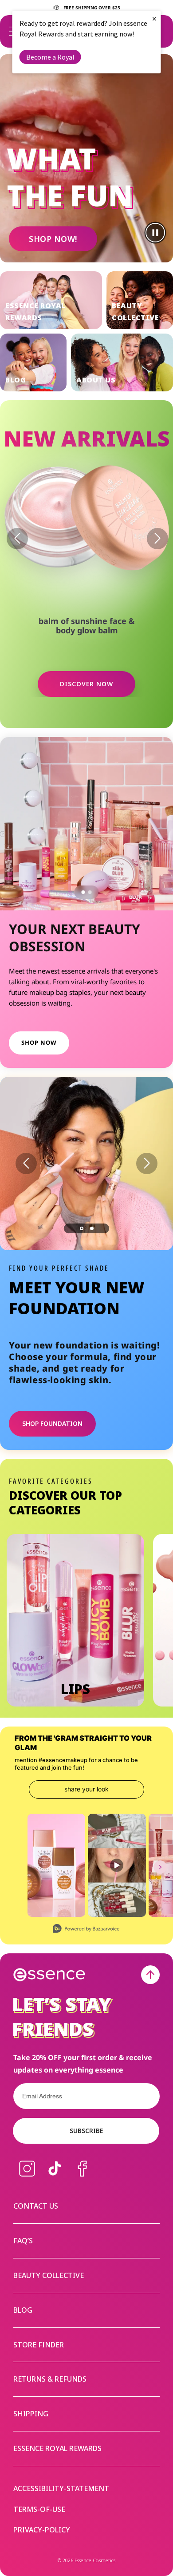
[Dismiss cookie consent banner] (161, 1259)
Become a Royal (50, 57)
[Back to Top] (150, 1975)
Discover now (86, 684)
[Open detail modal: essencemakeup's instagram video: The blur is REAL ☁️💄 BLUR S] (117, 1865)
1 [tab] (82, 1228)
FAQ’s (23, 2241)
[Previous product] (17, 539)
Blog (23, 2310)
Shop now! (53, 239)
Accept (135, 1319)
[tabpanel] (86, 1163)
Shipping (31, 2414)
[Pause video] (155, 233)
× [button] (154, 18)
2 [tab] (92, 1228)
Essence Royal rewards (57, 2448)
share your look (86, 1789)
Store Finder (39, 2345)
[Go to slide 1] (83, 892)
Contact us (36, 2206)
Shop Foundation (52, 1423)
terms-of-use (39, 2510)
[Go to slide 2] (90, 892)
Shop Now (39, 1042)
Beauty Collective (49, 2275)
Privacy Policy (77, 1291)
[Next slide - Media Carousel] (160, 1867)
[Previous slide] (26, 1163)
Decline (72, 1319)
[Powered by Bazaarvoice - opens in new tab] (86, 1930)
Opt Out (40, 1302)
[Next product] (157, 539)
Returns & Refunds (50, 2379)
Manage (23, 1319)
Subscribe (86, 2131)
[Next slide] (147, 1163)
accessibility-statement (61, 2489)
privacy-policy (42, 2530)
